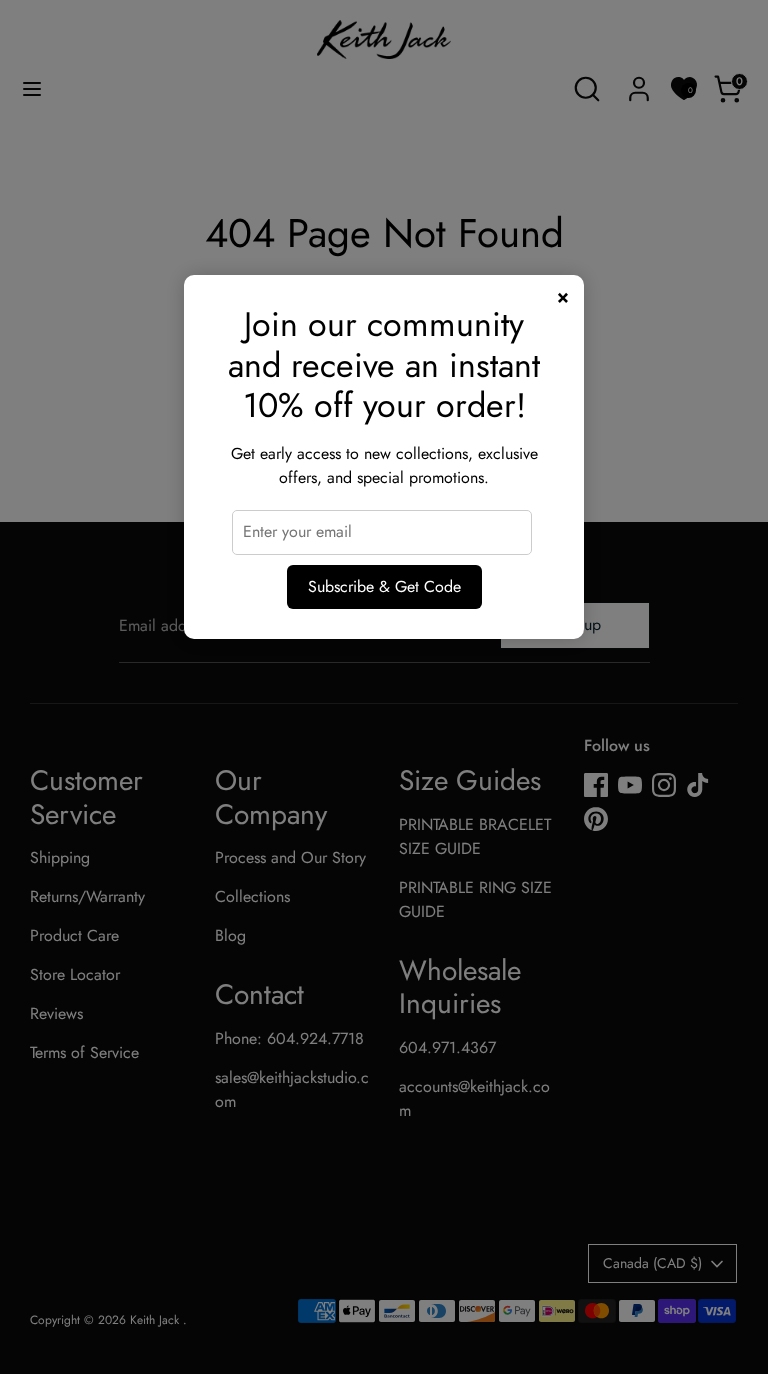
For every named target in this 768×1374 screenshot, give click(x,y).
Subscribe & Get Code (384, 586)
